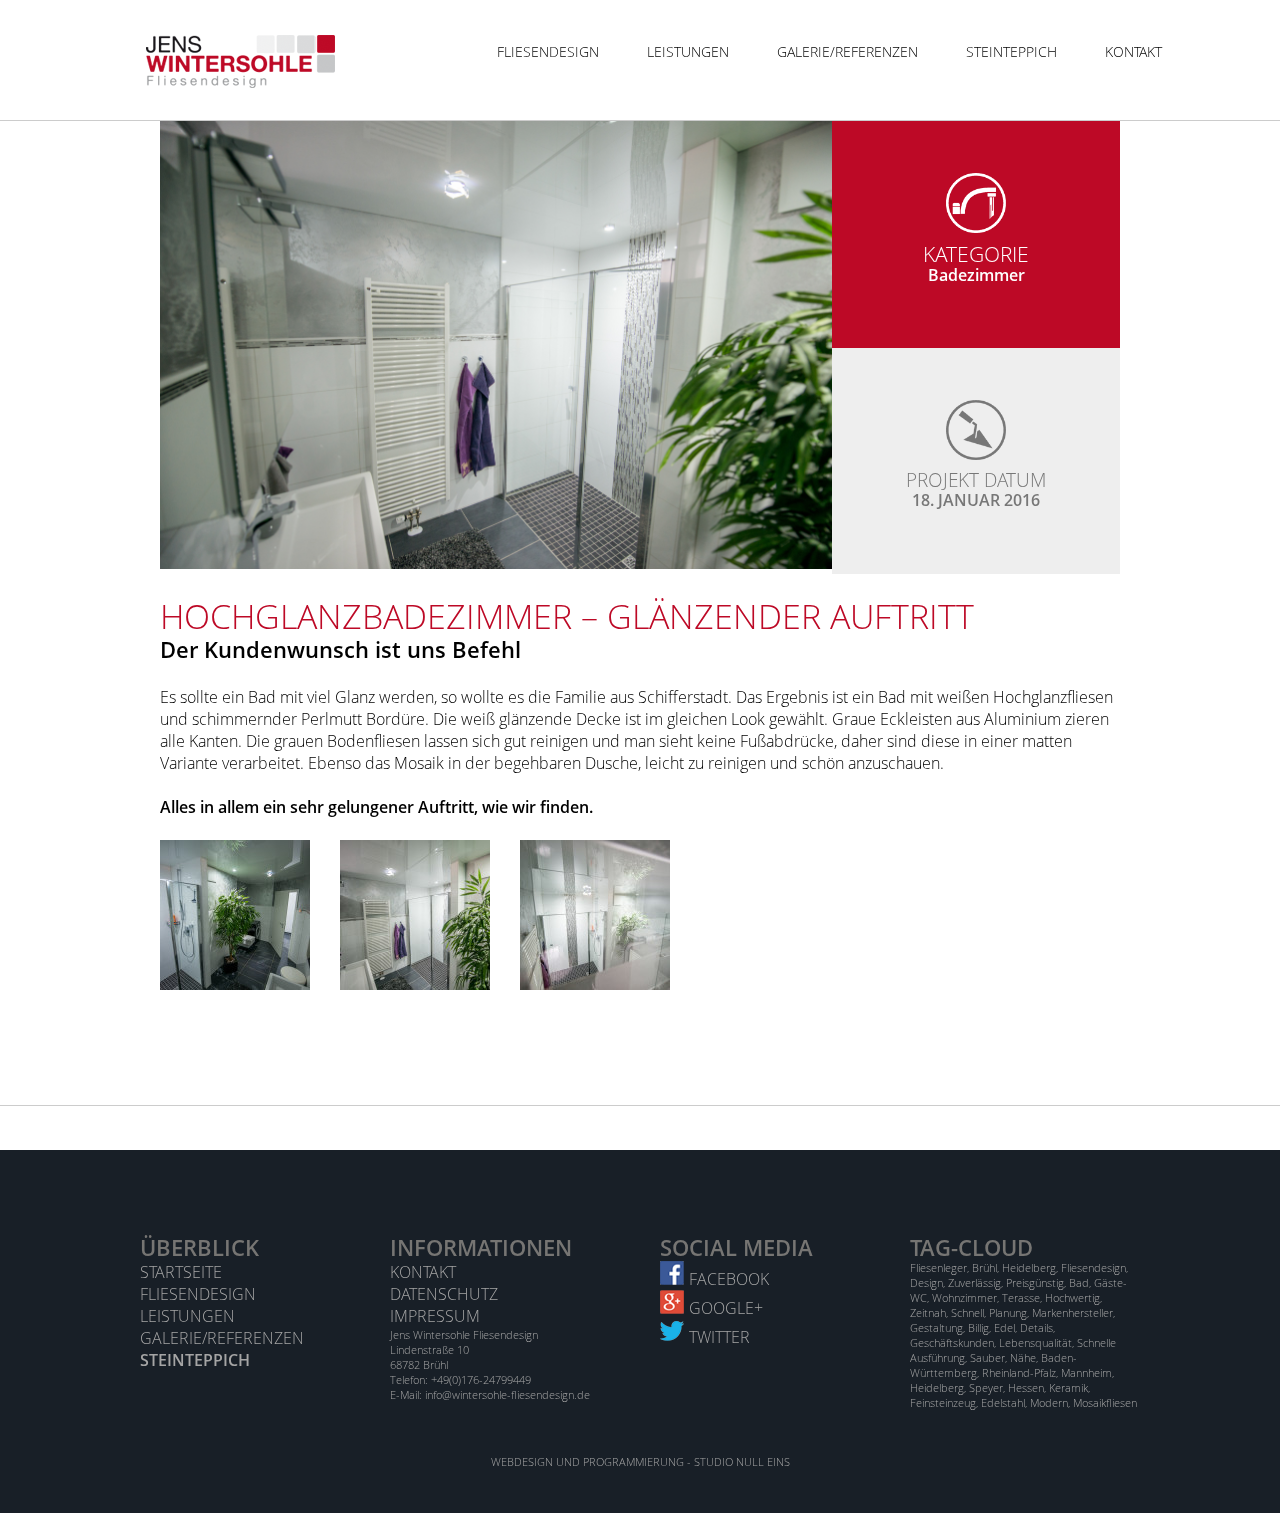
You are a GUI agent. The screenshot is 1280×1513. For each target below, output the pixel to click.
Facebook (729, 1279)
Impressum (435, 1316)
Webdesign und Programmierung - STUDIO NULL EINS (640, 1461)
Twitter (719, 1337)
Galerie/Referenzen (847, 51)
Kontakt (1133, 51)
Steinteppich (1011, 51)
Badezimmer (976, 275)
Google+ (726, 1308)
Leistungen (688, 51)
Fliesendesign (548, 51)
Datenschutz (444, 1294)
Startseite (181, 1272)
